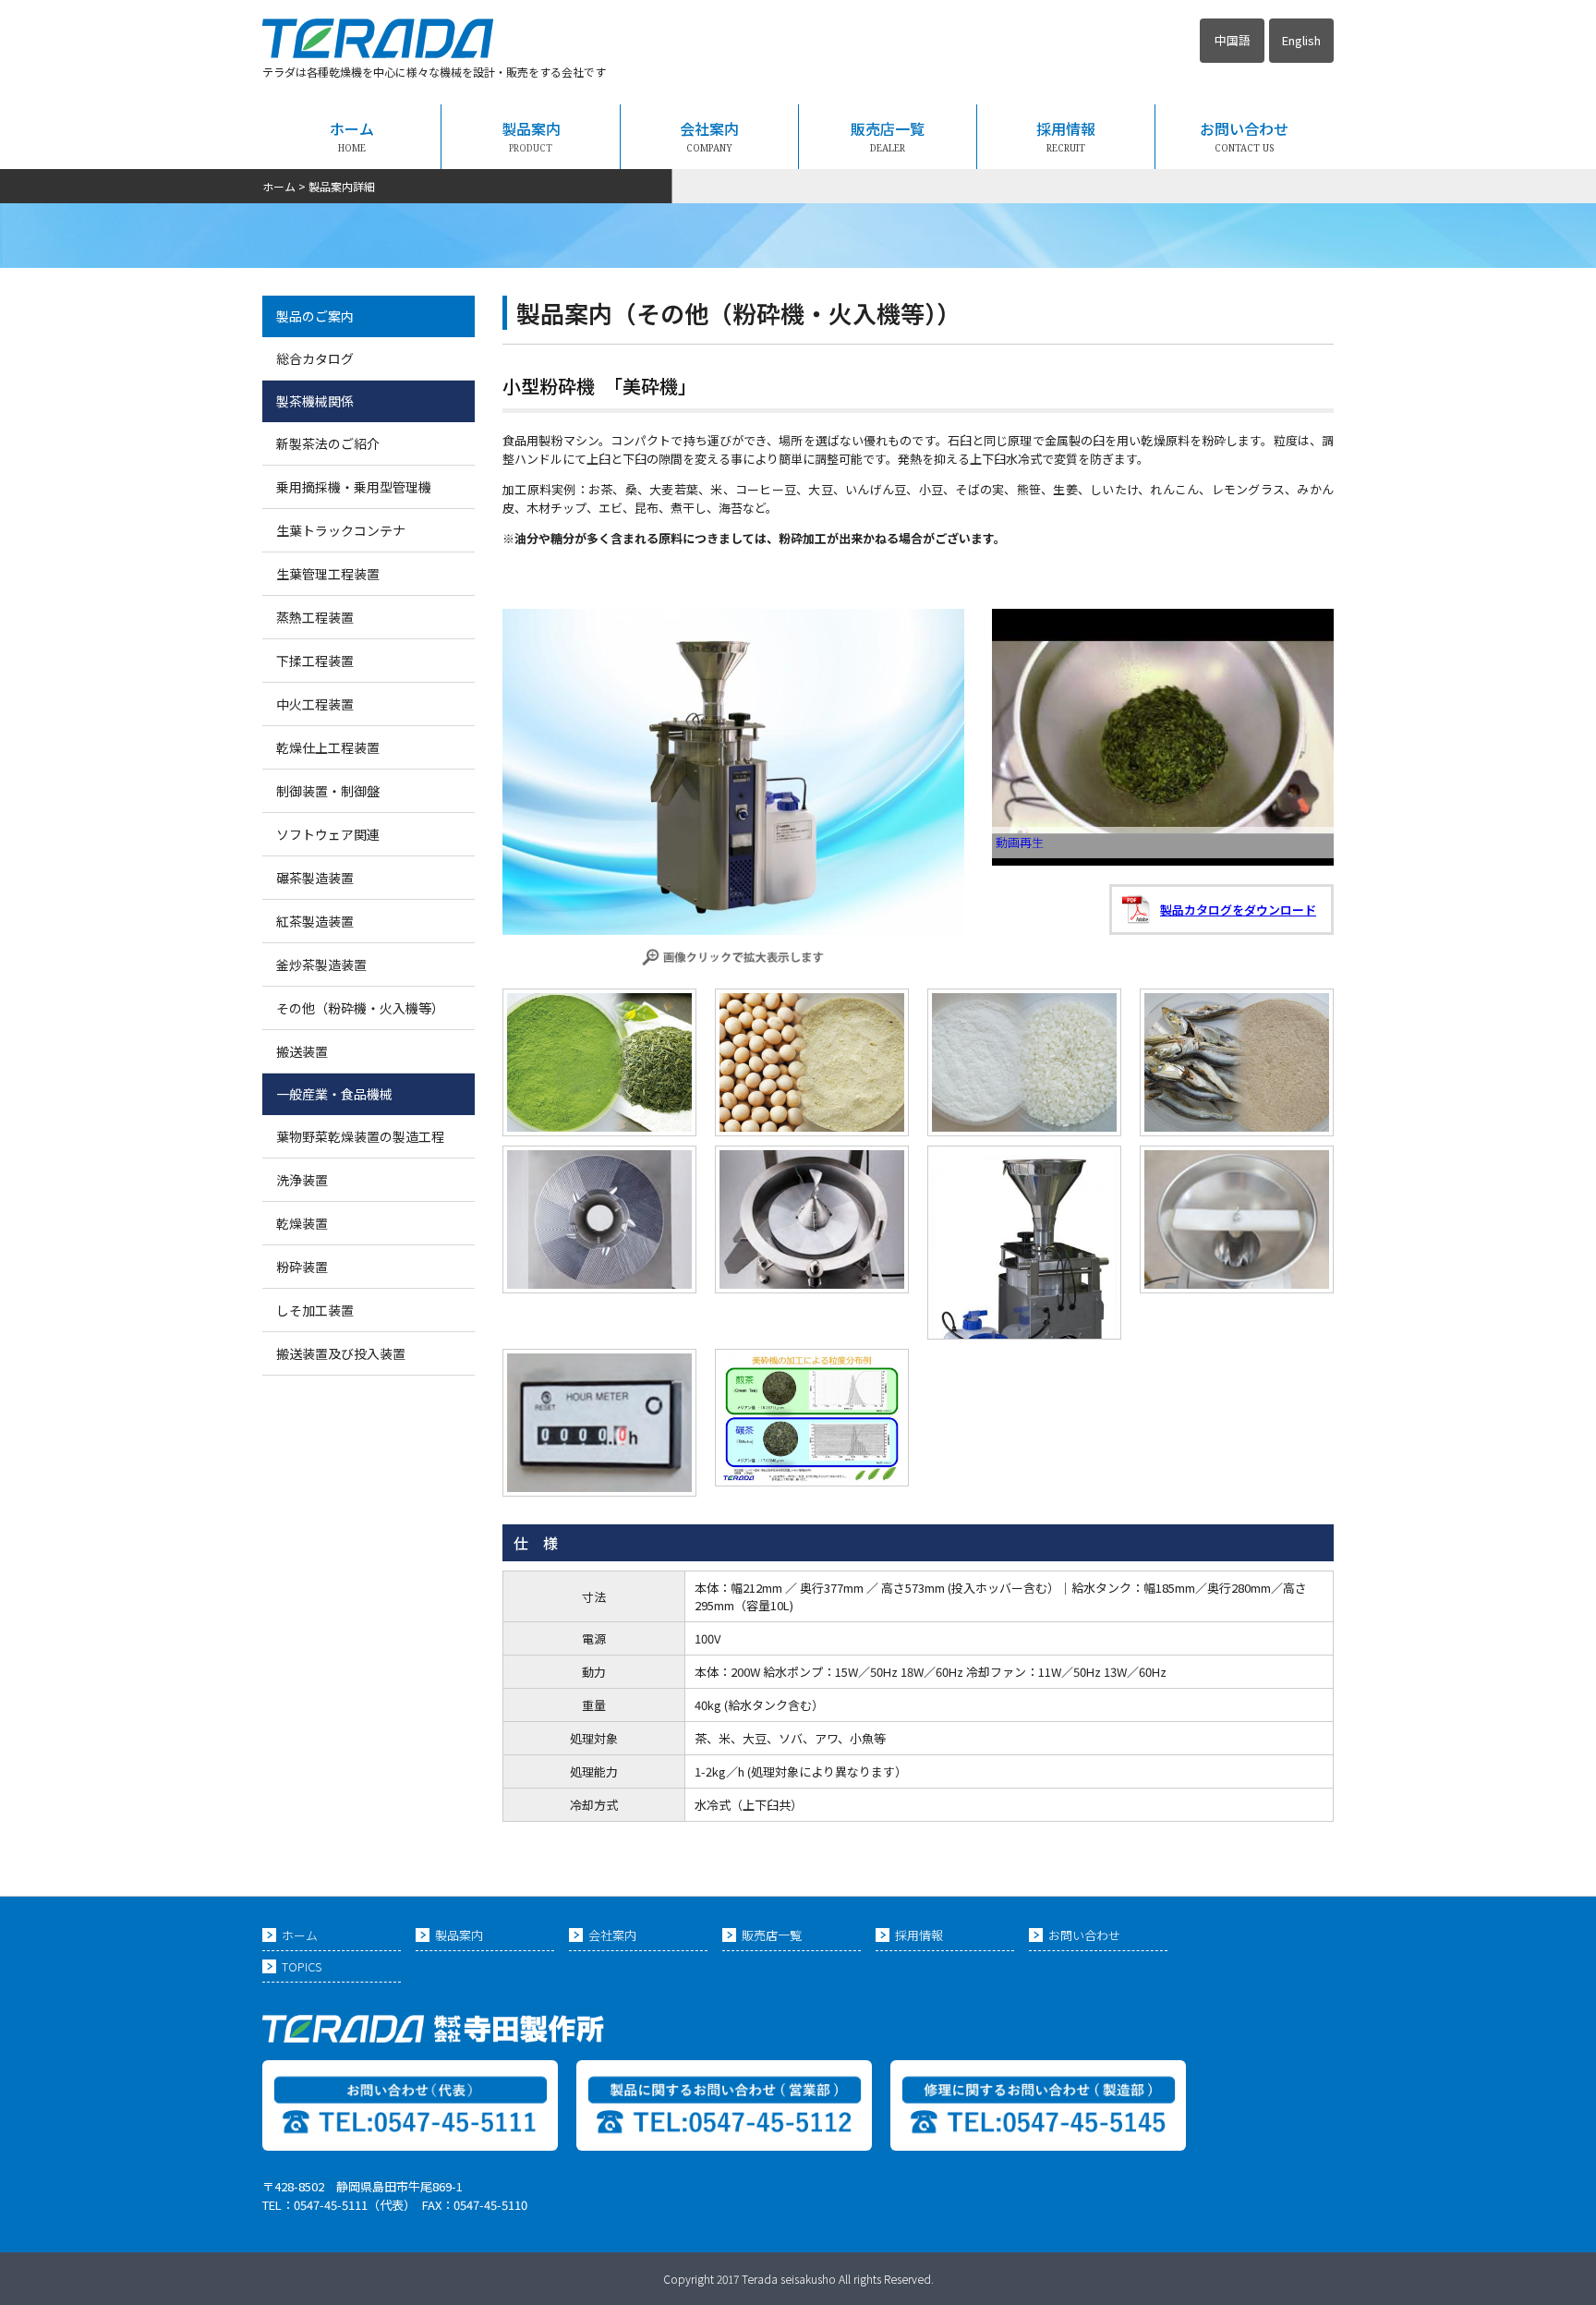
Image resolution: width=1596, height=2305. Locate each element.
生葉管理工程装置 (328, 574)
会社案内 (709, 136)
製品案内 (531, 136)
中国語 (1233, 40)
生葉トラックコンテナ (341, 530)
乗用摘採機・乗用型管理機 (354, 487)
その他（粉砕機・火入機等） (360, 1008)
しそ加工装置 (315, 1310)
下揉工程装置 (315, 661)
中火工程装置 (315, 704)
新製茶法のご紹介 (328, 443)
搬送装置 (302, 1051)
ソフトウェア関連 (328, 834)
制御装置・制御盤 (328, 791)
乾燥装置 (302, 1223)
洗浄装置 (302, 1180)
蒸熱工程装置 (315, 617)
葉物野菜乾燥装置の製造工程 (360, 1136)
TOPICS (302, 1966)
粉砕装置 (302, 1267)
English (1301, 40)
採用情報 (1066, 136)
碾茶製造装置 (315, 878)
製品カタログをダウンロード (1238, 910)
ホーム (352, 136)
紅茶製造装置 (315, 921)
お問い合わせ (1244, 136)
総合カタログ (315, 358)
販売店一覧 (888, 136)
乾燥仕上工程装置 (328, 747)
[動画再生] (1163, 861)
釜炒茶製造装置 (321, 964)
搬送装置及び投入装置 (341, 1353)
